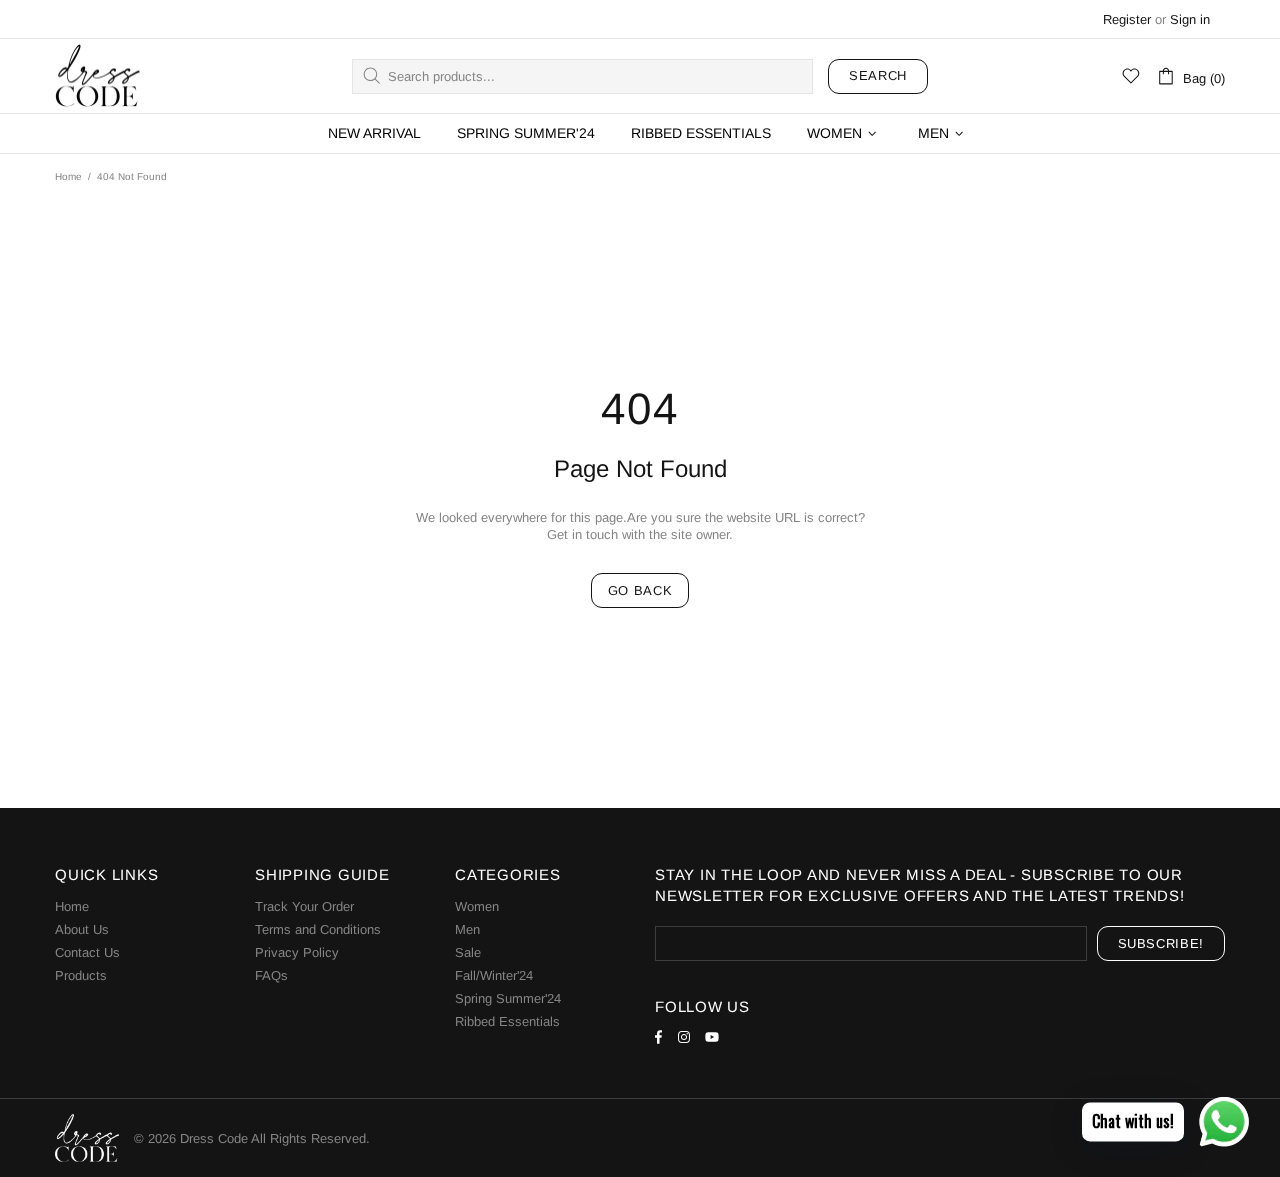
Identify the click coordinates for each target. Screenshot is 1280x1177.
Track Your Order (304, 906)
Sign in (1190, 19)
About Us (82, 929)
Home (68, 176)
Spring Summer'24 (508, 998)
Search (878, 75)
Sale (468, 952)
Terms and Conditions (318, 929)
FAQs (271, 975)
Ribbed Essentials (507, 1021)
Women (477, 906)
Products (81, 975)
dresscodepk (98, 76)
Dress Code (214, 1138)
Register (1127, 19)
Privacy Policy (297, 952)
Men (467, 929)
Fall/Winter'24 (494, 975)
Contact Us (87, 952)
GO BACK (640, 590)
